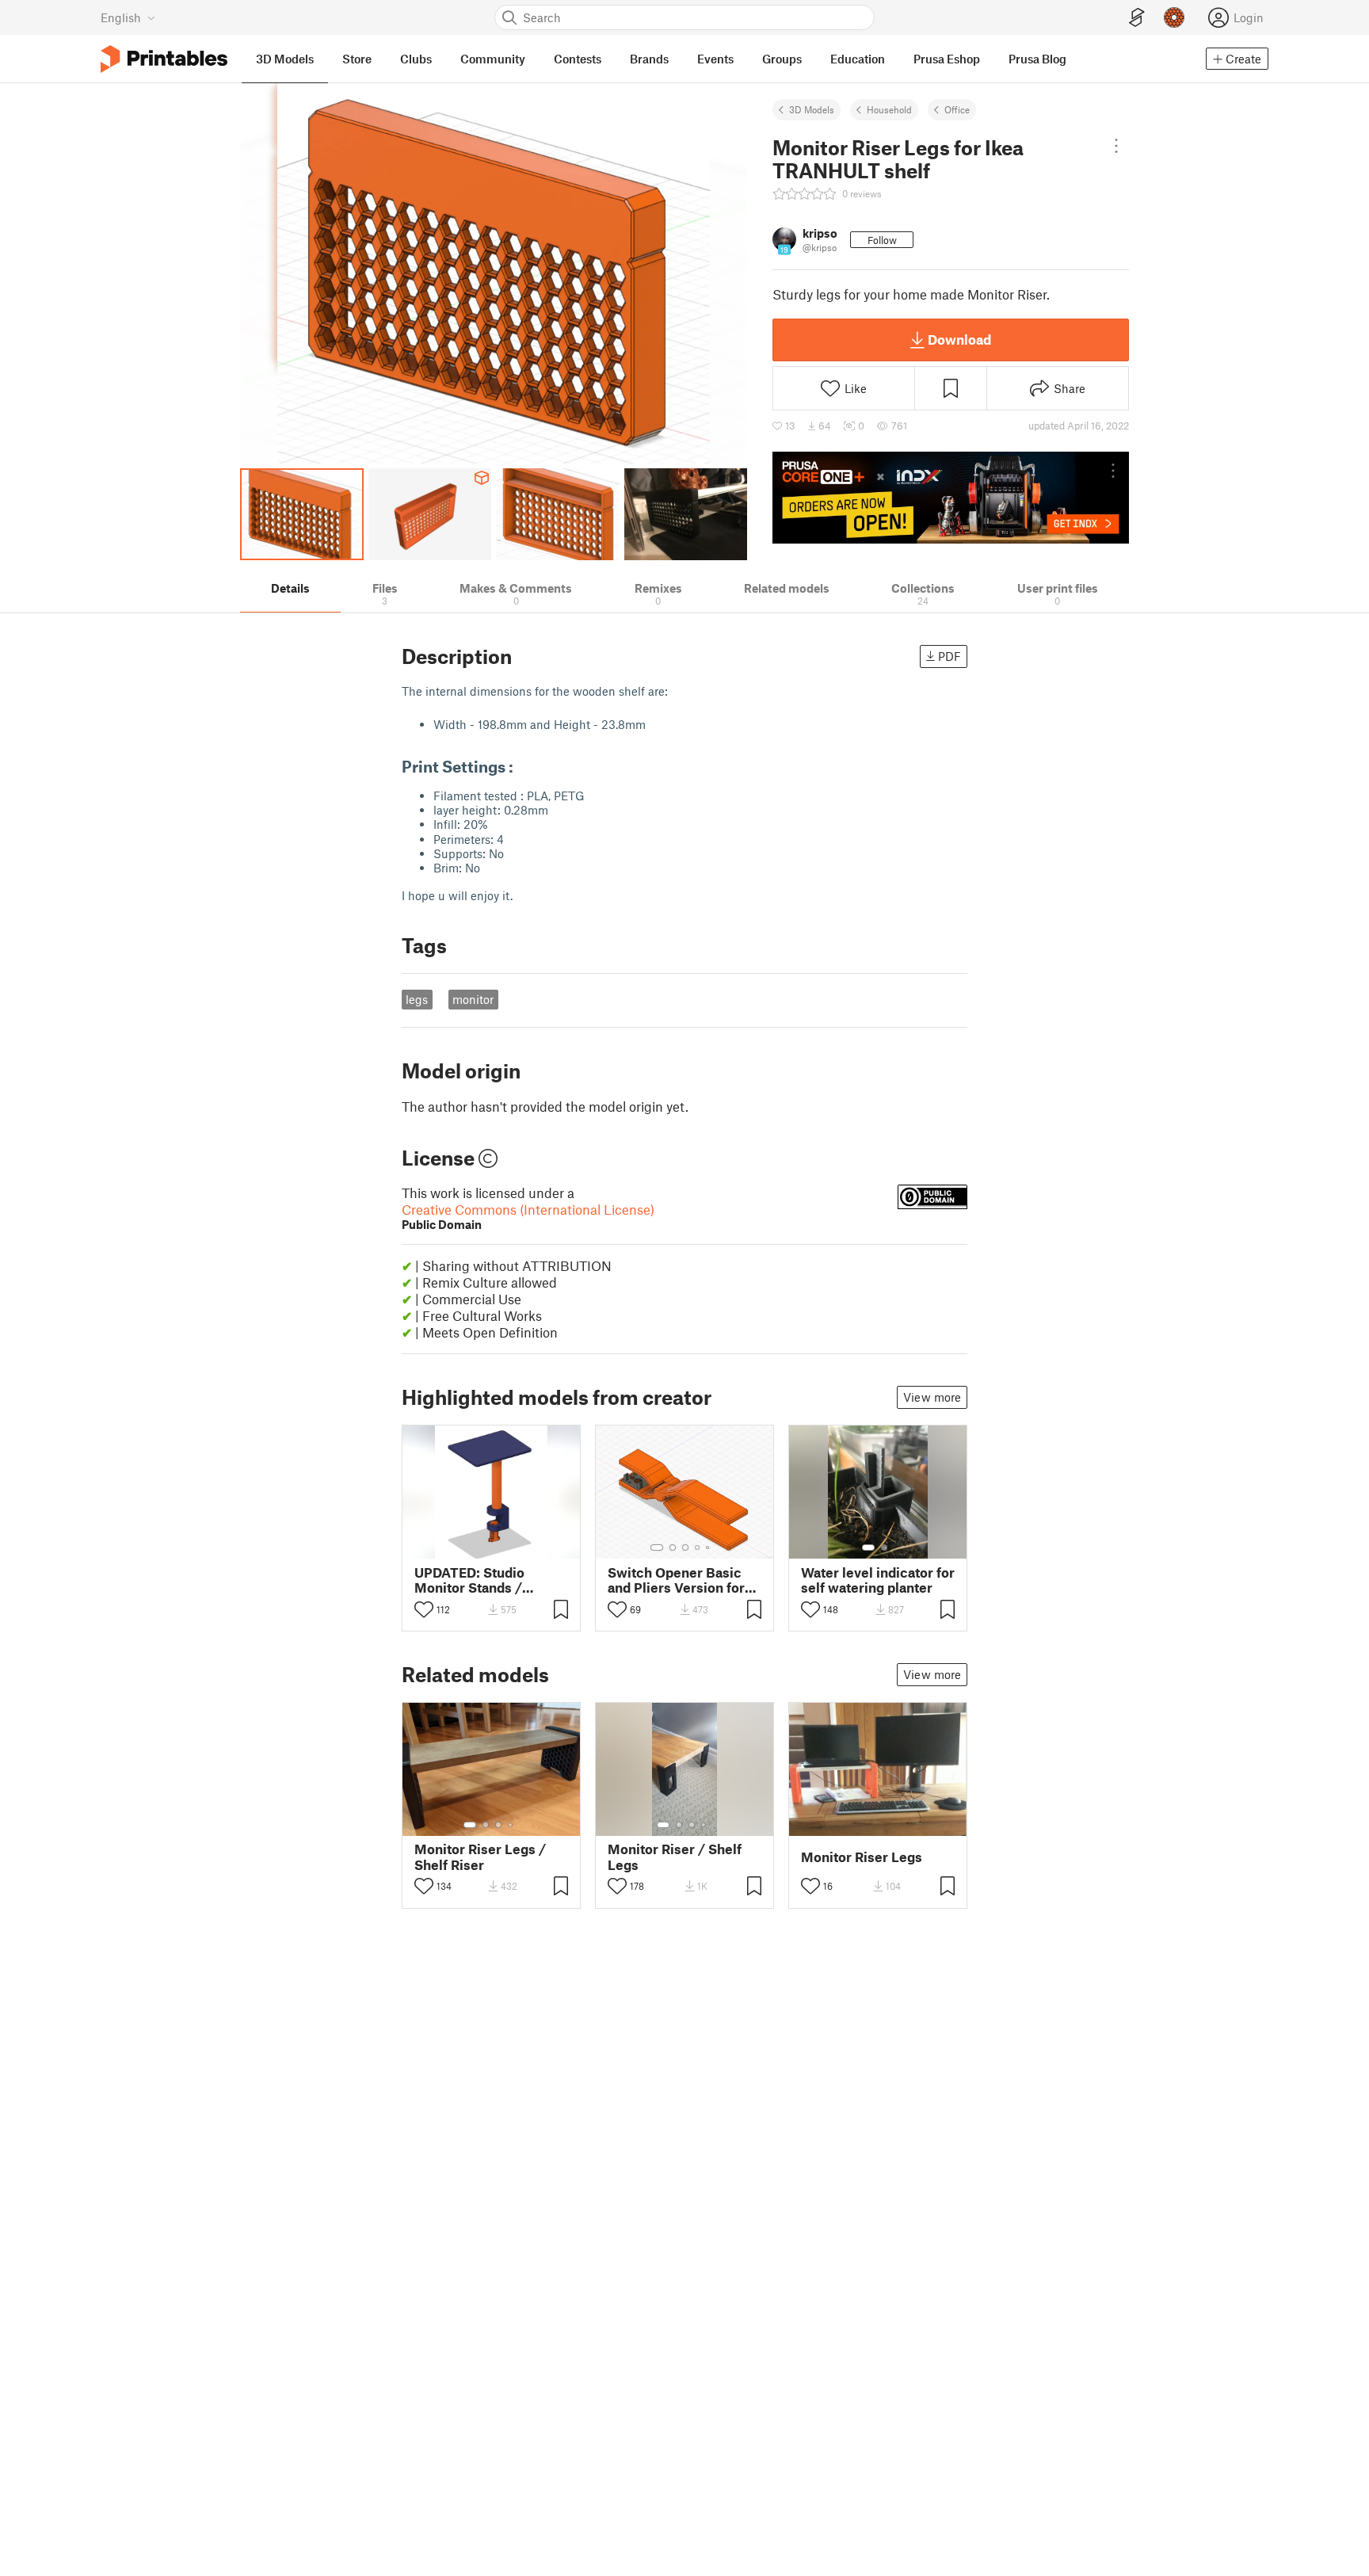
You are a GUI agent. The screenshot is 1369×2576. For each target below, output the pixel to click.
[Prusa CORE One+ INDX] (951, 498)
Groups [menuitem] (782, 59)
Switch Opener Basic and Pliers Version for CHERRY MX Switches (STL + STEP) (678, 1580)
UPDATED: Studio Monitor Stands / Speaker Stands (469, 1580)
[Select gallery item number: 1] (657, 1548)
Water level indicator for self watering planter (878, 1580)
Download (959, 339)
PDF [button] (950, 656)
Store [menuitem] (357, 59)
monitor (473, 999)
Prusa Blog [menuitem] (1037, 59)
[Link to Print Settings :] (524, 766)
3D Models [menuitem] (285, 59)
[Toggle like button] (424, 1609)
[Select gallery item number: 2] (673, 1548)
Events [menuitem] (715, 59)
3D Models (812, 109)
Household (889, 109)
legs (417, 999)
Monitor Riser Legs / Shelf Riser (480, 1857)
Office (957, 109)
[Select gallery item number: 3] (685, 1548)
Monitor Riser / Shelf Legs (675, 1857)
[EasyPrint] (1137, 18)
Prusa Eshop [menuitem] (947, 59)
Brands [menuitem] (649, 59)
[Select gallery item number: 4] (698, 1548)
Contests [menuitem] (578, 59)
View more (932, 1397)
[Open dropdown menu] (1116, 146)
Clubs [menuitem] (416, 59)
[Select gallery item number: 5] (709, 1548)
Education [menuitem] (858, 59)
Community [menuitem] (493, 59)
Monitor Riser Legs (862, 1857)
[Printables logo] (164, 59)
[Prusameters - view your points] (1174, 17)
